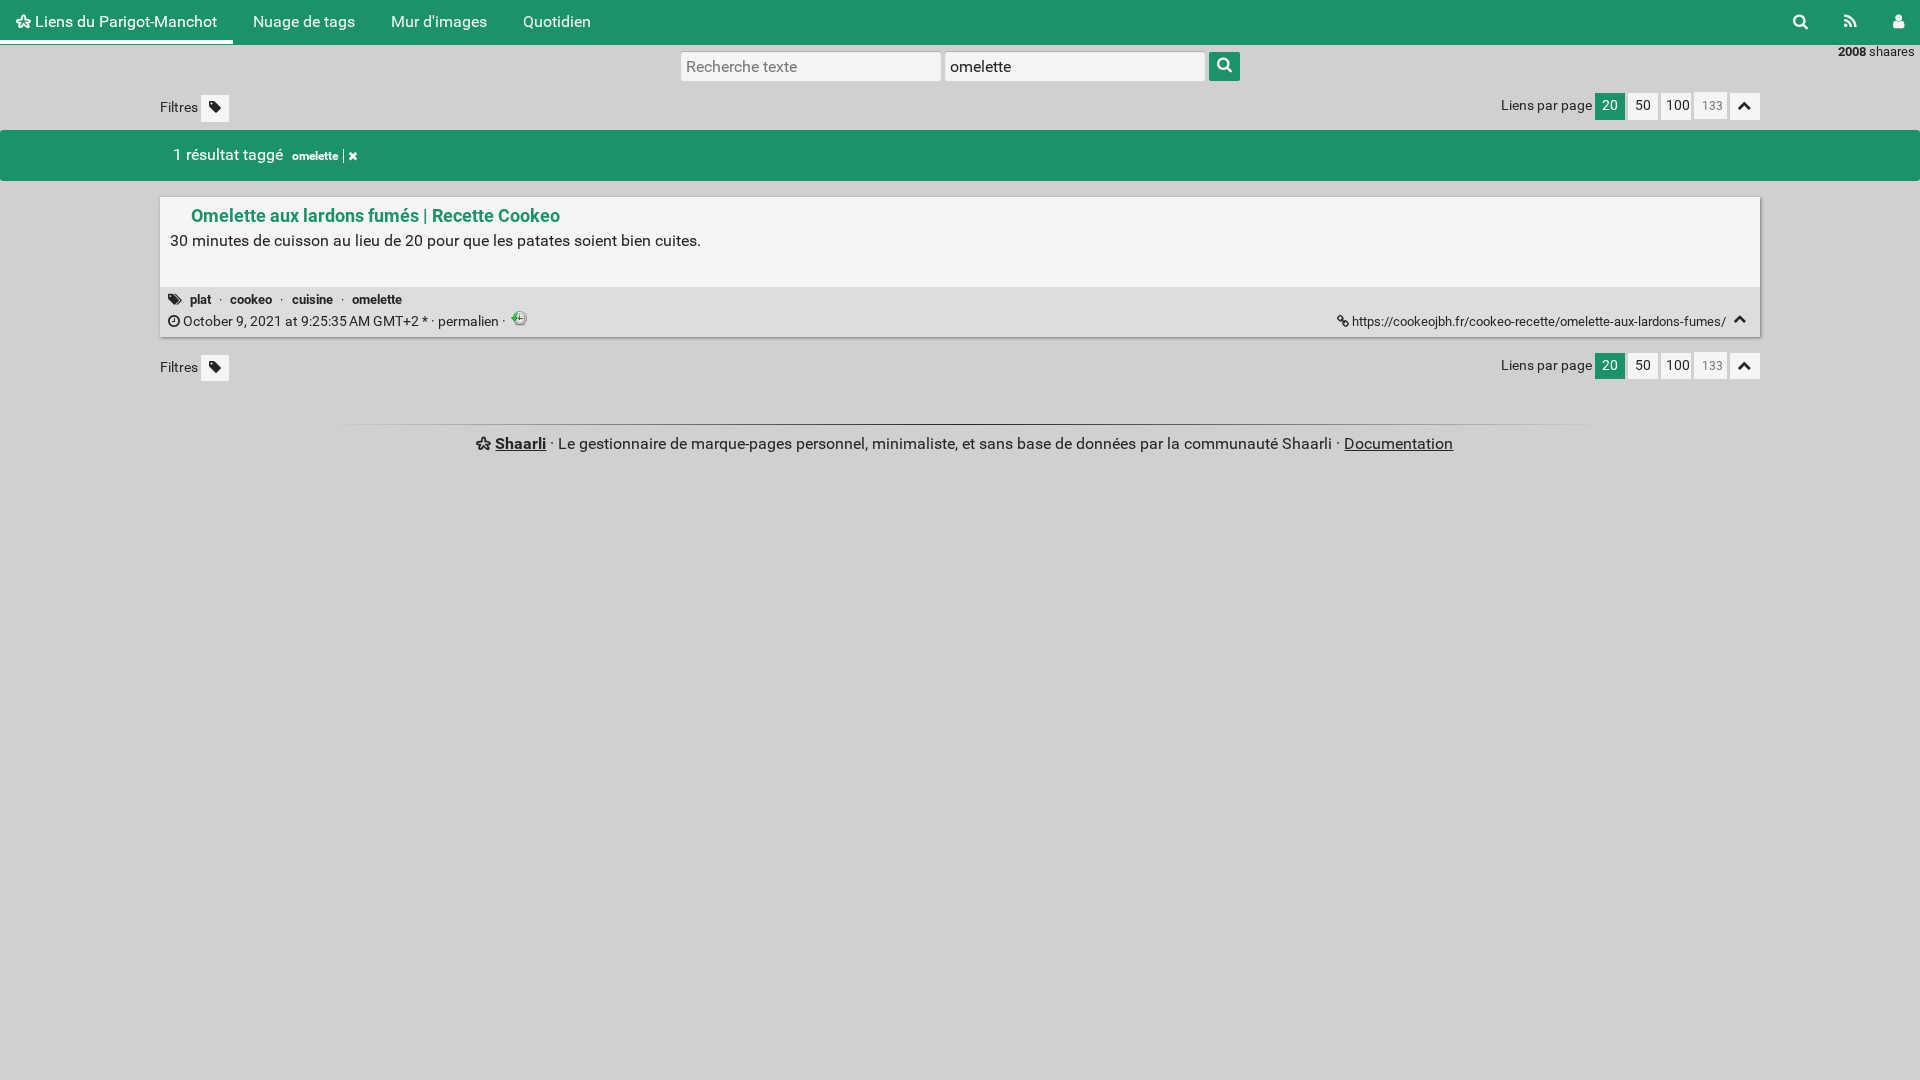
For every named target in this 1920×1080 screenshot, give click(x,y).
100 (1678, 105)
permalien (341, 321)
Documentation (1398, 443)
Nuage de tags (304, 21)
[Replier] (1740, 319)
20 (1610, 105)
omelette (315, 156)
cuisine (312, 299)
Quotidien (557, 21)
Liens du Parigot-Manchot (124, 21)
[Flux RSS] (1850, 22)
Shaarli (520, 443)
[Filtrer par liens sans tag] (215, 108)
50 (1643, 105)
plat (200, 299)
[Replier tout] (1745, 106)
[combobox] (1075, 66)
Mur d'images (439, 21)
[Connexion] (1898, 22)
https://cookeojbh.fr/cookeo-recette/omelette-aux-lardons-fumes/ (1539, 321)
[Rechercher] (1800, 22)
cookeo (251, 299)
